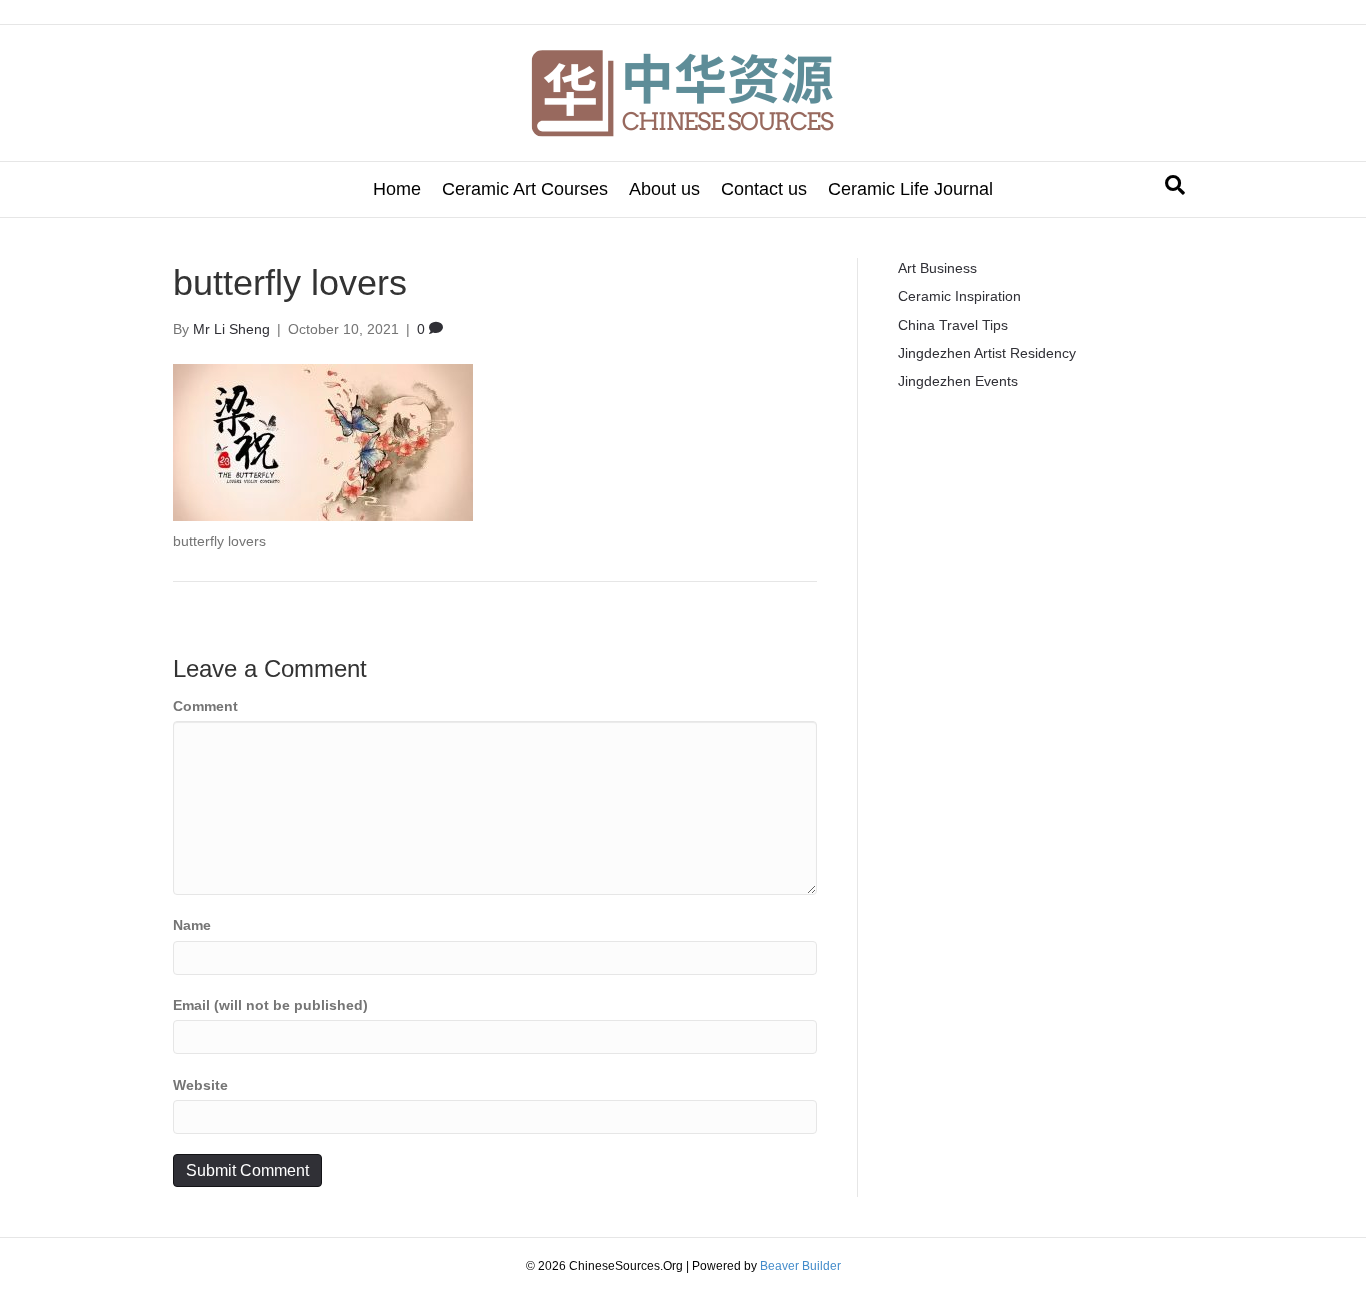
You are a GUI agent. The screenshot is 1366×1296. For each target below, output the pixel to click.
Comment (205, 706)
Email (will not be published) (270, 1005)
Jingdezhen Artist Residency (987, 353)
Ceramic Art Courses (525, 189)
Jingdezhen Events (958, 381)
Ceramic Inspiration (959, 296)
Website (200, 1085)
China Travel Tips (953, 325)
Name (192, 925)
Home (397, 189)
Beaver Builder (800, 1266)
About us (664, 189)
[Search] (1175, 185)
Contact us (764, 189)
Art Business (937, 268)
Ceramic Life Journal (910, 189)
